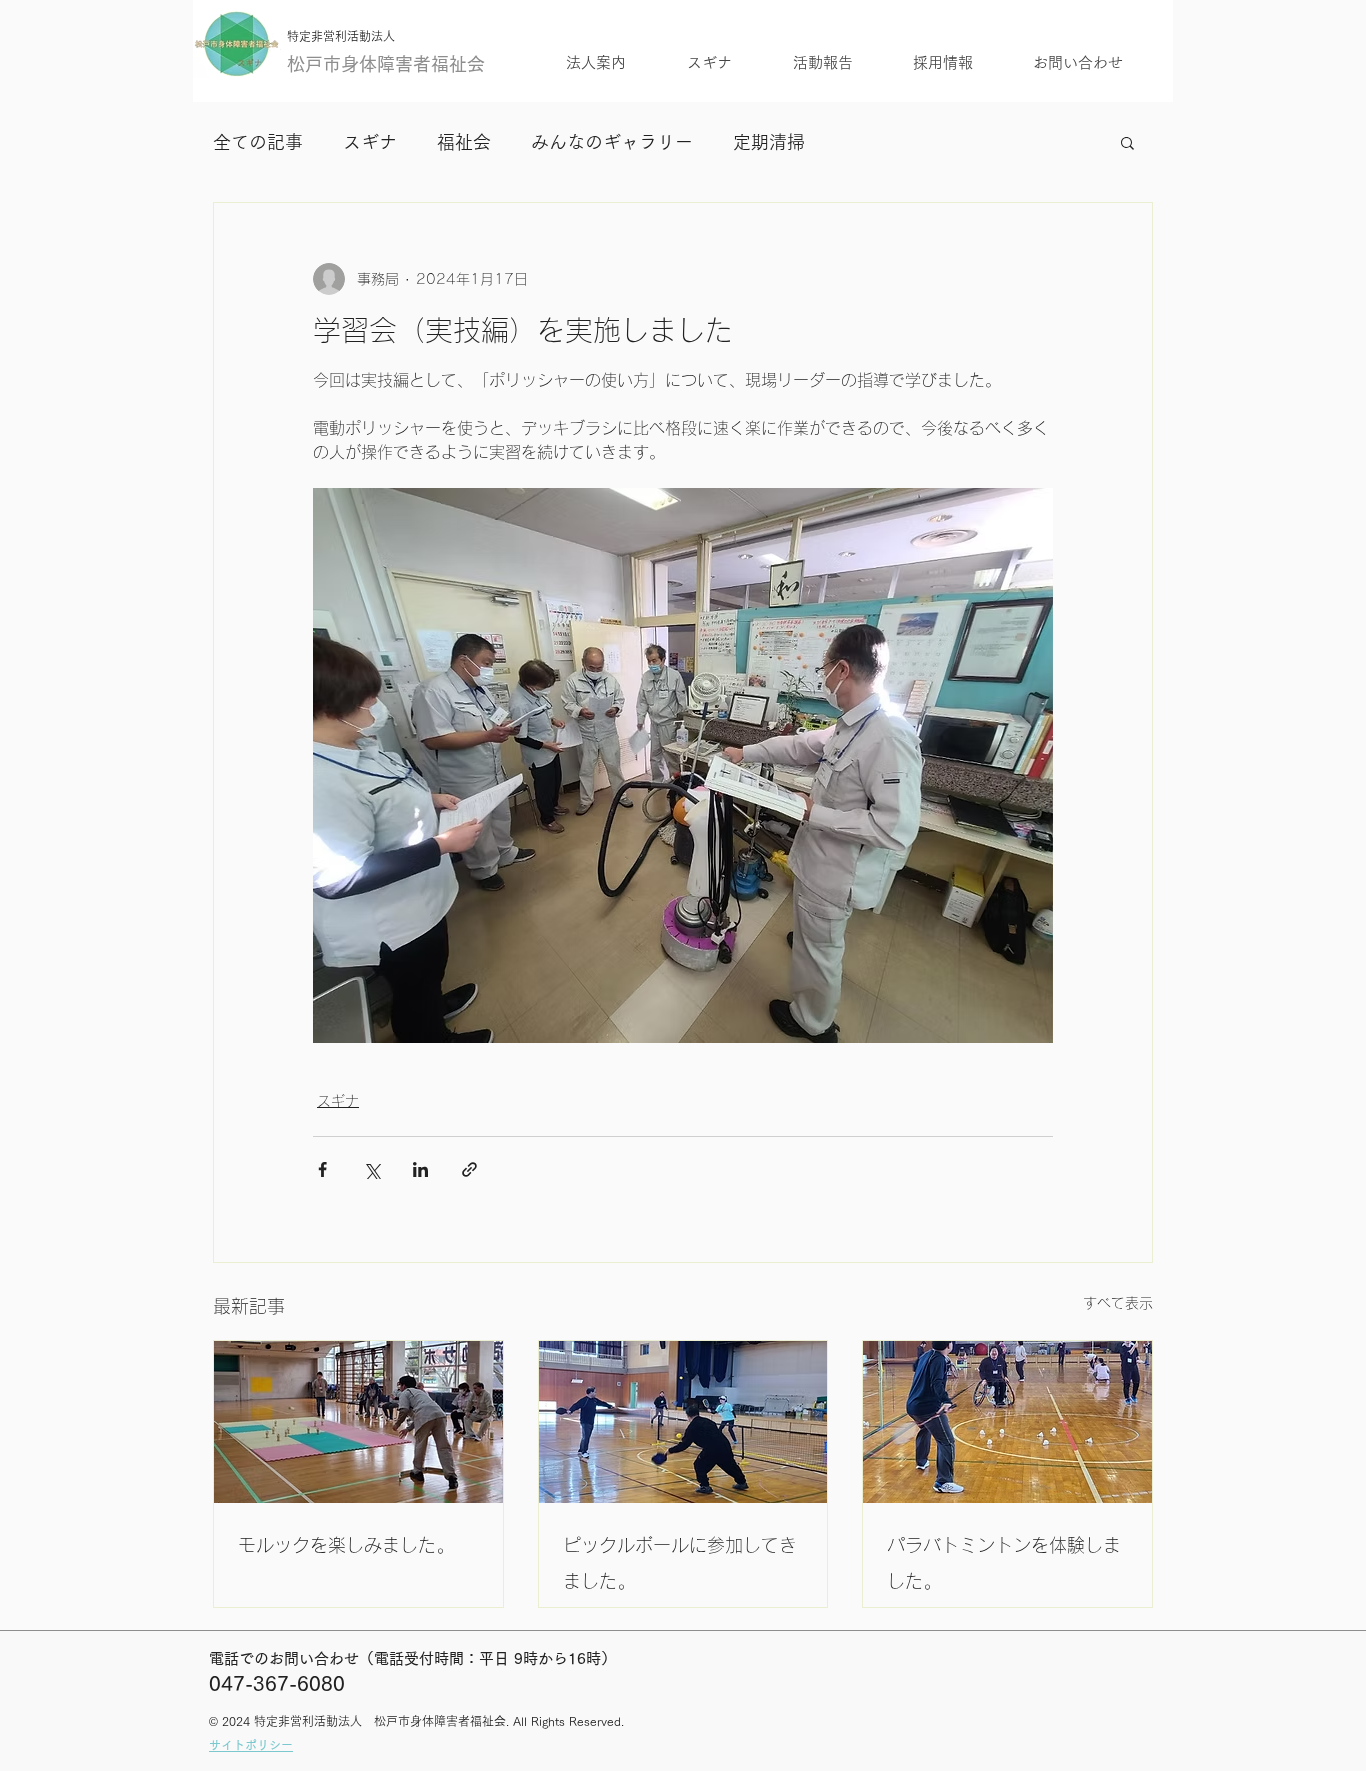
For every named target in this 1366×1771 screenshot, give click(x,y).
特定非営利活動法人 (341, 36)
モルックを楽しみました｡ (341, 1545)
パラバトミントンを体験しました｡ (1004, 1563)
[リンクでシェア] (469, 1169)
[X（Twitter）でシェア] (371, 1169)
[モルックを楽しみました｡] (358, 1422)
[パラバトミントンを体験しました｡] (1007, 1422)
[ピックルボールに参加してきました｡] (683, 1422)
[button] (1127, 142)
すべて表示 (1118, 1303)
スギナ (370, 142)
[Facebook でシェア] (322, 1169)
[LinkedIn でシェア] (420, 1169)
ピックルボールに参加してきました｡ (680, 1563)
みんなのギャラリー (612, 142)
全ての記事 (258, 142)
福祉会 (464, 142)
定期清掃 (769, 142)
